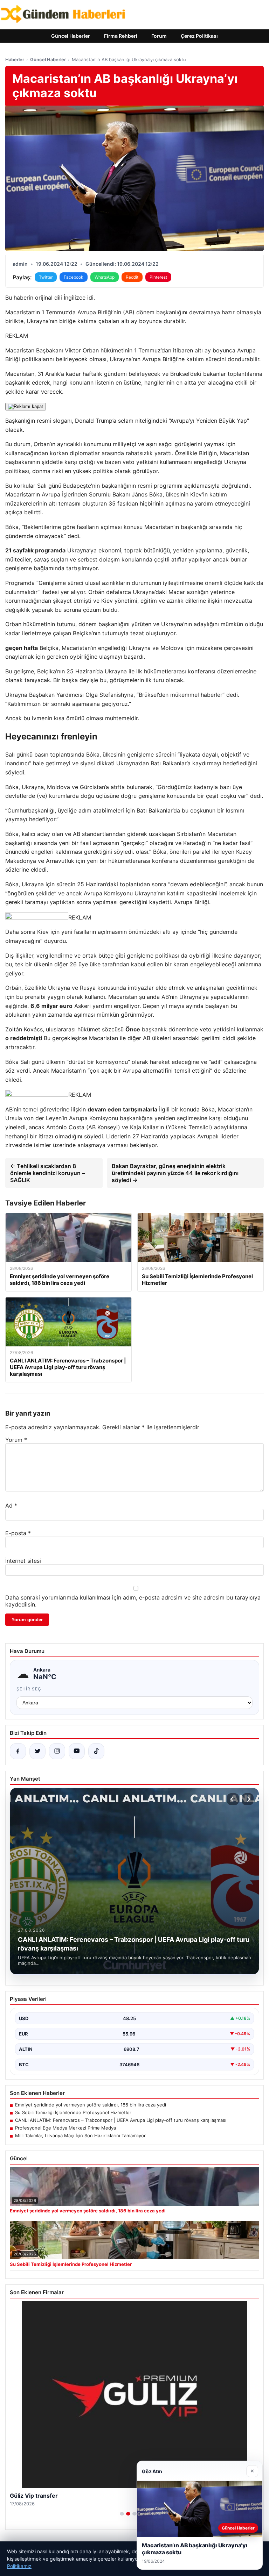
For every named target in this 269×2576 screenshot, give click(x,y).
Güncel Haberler (71, 36)
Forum (159, 36)
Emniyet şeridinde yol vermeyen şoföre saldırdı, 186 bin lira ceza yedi (91, 2105)
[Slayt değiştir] (122, 2514)
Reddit (132, 277)
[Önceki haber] (233, 1799)
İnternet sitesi (23, 1561)
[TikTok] (96, 1751)
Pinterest (158, 277)
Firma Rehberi (121, 36)
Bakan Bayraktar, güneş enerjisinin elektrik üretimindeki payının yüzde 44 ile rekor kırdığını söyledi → (175, 1173)
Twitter (46, 277)
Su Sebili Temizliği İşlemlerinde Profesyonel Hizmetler (73, 2112)
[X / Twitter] (37, 1751)
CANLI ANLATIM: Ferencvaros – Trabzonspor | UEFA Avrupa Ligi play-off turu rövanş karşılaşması (121, 2120)
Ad (11, 1505)
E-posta (18, 1533)
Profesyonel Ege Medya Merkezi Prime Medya (65, 2128)
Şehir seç (29, 1689)
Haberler (15, 59)
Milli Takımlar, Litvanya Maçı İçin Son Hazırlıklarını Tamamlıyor (80, 2135)
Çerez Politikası (199, 36)
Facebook (74, 277)
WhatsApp (105, 277)
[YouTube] (77, 1751)
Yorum (16, 1440)
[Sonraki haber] (248, 1799)
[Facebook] (18, 1751)
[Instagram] (57, 1751)
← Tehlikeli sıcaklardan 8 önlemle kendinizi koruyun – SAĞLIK (47, 1173)
